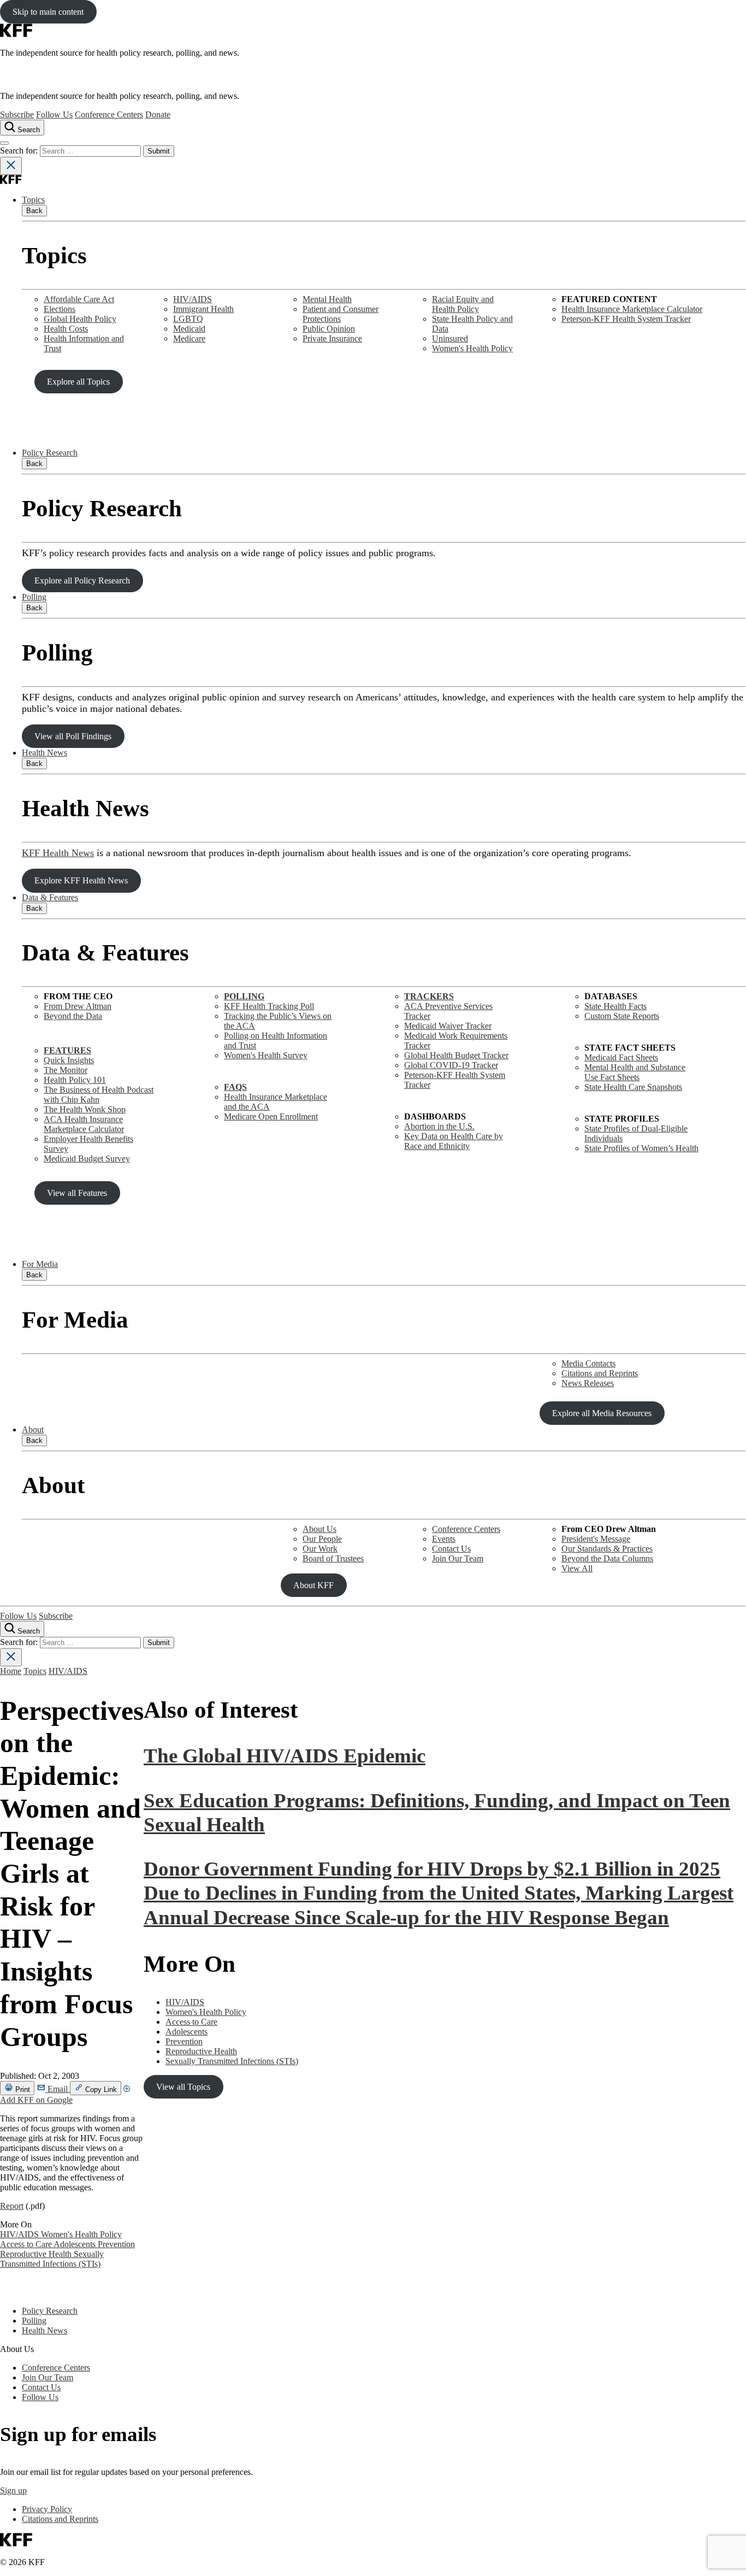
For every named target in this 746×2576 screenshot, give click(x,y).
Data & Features (50, 897)
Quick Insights (69, 1060)
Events (444, 1539)
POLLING (244, 996)
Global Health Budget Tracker (456, 1055)
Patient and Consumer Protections (341, 314)
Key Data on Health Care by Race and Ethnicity (454, 1141)
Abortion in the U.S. (439, 1126)
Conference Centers (109, 114)
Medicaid (189, 329)
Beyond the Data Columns (607, 1558)
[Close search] (11, 166)
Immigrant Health (203, 309)
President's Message (596, 1539)
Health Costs (66, 329)
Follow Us (54, 114)
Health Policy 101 (75, 1080)
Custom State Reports (622, 1016)
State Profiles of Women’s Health (641, 1148)
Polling (34, 597)
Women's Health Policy (472, 348)
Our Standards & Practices (607, 1549)
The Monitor (66, 1070)
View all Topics (183, 2087)
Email (58, 2089)
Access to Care (27, 2244)
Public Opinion (329, 329)
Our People (322, 1539)
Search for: (20, 151)
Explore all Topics (78, 382)
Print (22, 2089)
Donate (158, 114)
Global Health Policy (80, 319)
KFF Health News (58, 853)
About (33, 1430)
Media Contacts (588, 1363)
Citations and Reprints (600, 1373)
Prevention (116, 2244)
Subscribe (17, 114)
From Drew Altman (78, 1006)
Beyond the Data (73, 1016)
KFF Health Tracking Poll (269, 1006)
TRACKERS (429, 996)
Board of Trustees (333, 1558)
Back (34, 211)
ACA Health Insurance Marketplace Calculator (84, 1124)
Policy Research (50, 453)
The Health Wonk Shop (85, 1109)
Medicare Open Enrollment (271, 1116)
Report (12, 2206)
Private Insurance (332, 338)
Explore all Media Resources (602, 1413)
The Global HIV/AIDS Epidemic (285, 1756)
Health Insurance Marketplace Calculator (632, 309)
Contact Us (451, 1549)
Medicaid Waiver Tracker (448, 1026)
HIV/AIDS (193, 299)
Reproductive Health (37, 2254)
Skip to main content (48, 12)
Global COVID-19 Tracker (451, 1065)
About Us (319, 1529)
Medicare (189, 338)
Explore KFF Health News (81, 880)
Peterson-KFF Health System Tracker (626, 319)
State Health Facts (615, 1006)
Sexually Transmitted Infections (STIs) (52, 2259)
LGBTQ (188, 319)
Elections (60, 309)
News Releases (588, 1383)
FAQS (235, 1087)
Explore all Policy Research (82, 580)
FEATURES (67, 1050)
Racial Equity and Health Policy (463, 304)
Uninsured (450, 338)
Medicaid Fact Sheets (621, 1057)
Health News (45, 753)
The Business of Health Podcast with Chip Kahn (99, 1095)
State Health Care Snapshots (633, 1087)
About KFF (313, 1585)
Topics (33, 200)
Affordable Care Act (79, 299)
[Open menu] (4, 143)
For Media (40, 1264)
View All (577, 1568)
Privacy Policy (47, 2509)
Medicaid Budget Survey (87, 1159)
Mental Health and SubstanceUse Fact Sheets (635, 1072)
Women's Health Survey (266, 1055)
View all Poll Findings (73, 736)
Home (11, 1671)
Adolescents (76, 2244)
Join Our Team (458, 1558)
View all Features (77, 1193)
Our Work (320, 1549)
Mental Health (327, 299)
